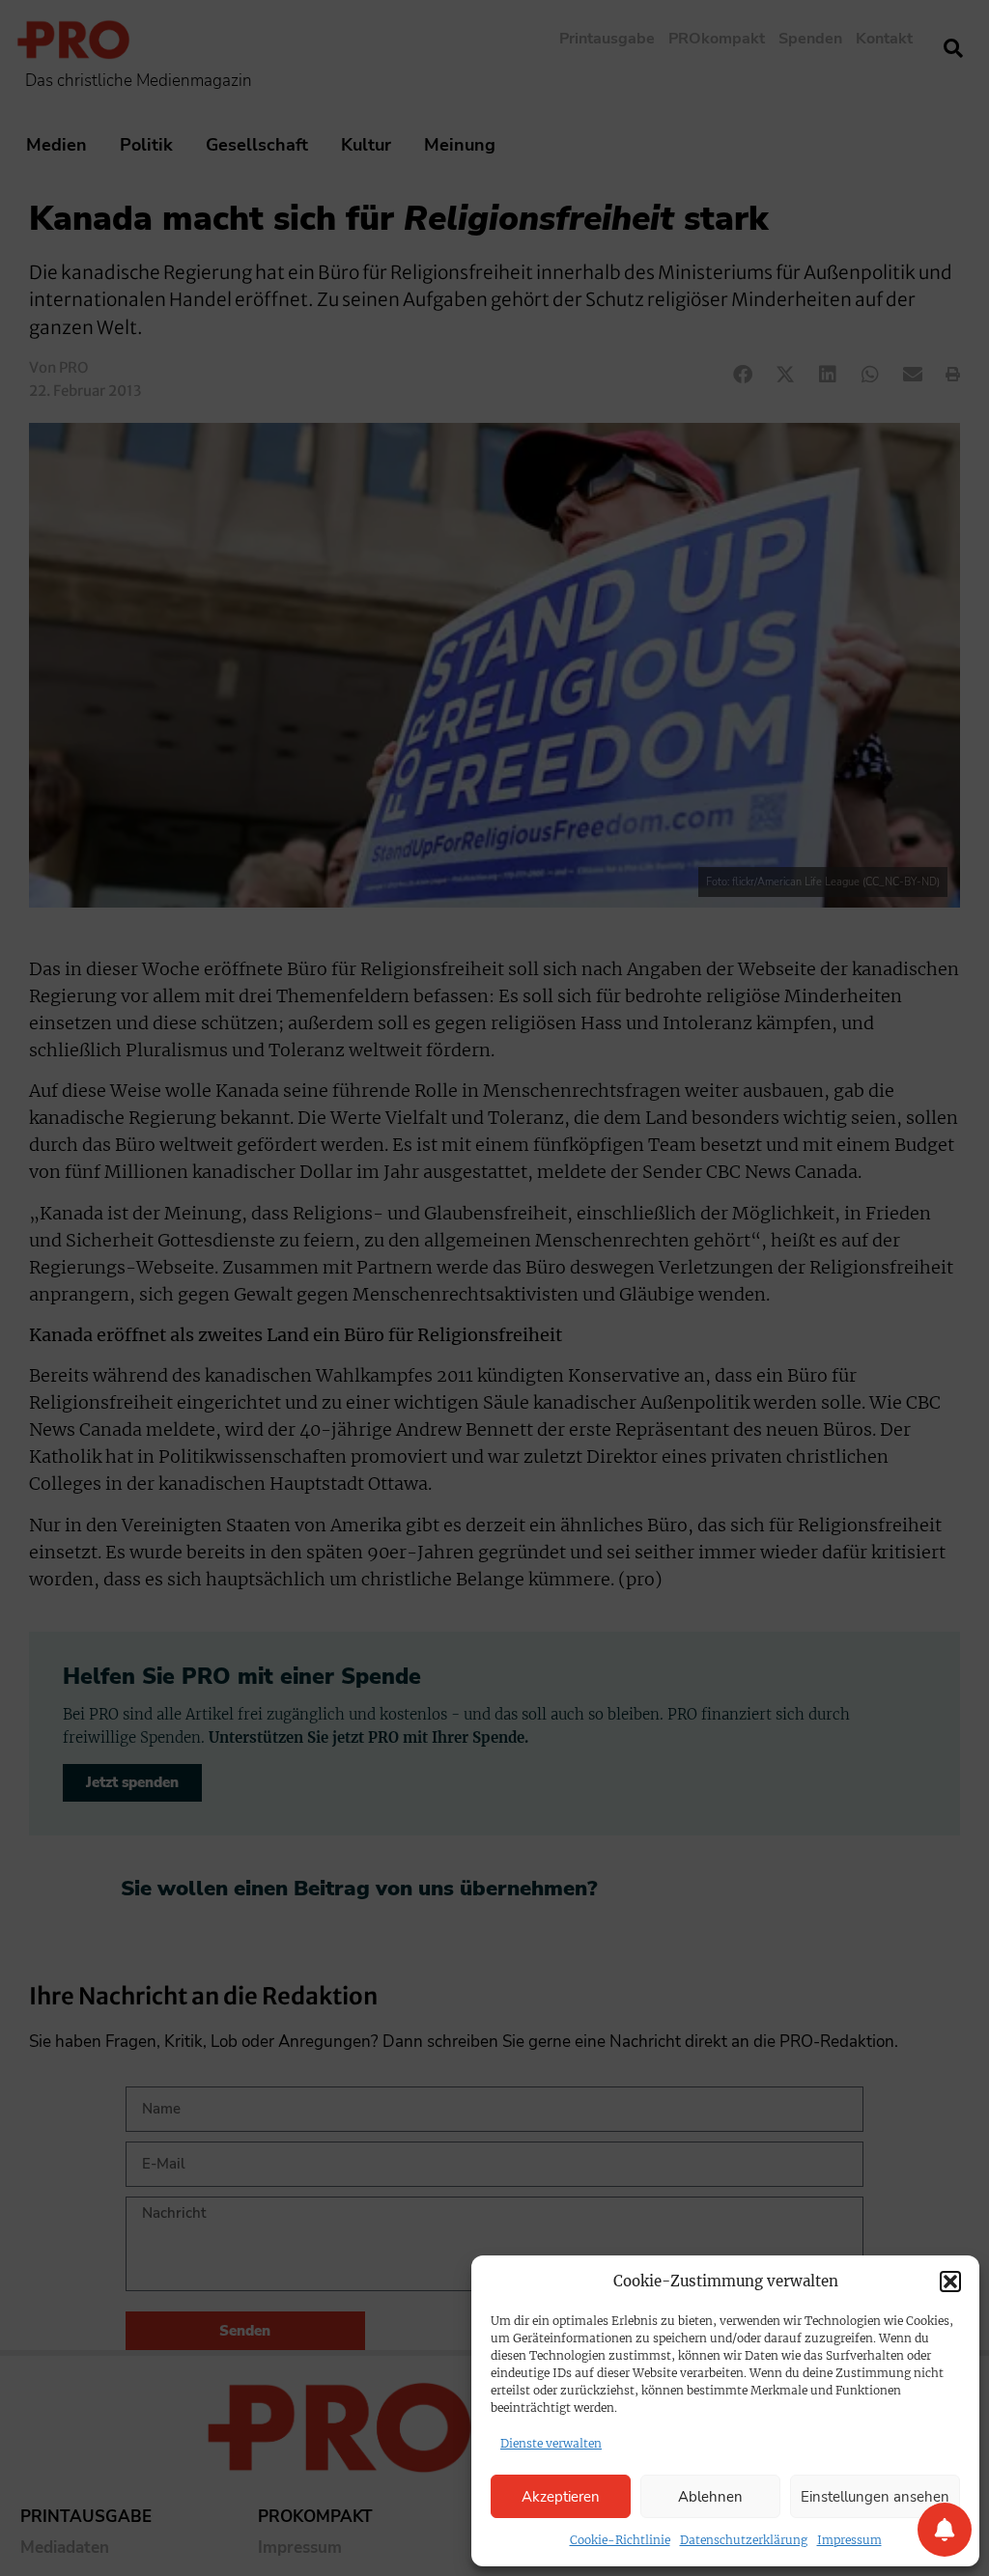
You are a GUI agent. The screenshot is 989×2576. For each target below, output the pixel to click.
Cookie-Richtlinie (620, 2540)
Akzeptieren (561, 2497)
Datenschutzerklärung (744, 2540)
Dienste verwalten (551, 2443)
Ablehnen (710, 2497)
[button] (950, 2282)
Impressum (849, 2540)
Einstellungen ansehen (875, 2497)
